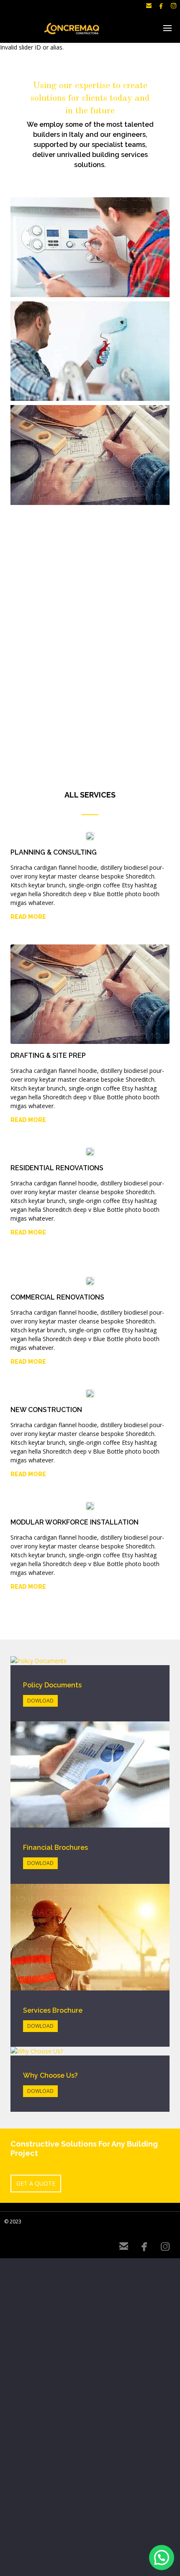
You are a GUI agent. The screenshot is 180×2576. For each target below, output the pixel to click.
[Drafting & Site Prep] (90, 455)
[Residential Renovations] (90, 351)
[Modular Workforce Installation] (90, 247)
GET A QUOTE (36, 2183)
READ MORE (28, 917)
